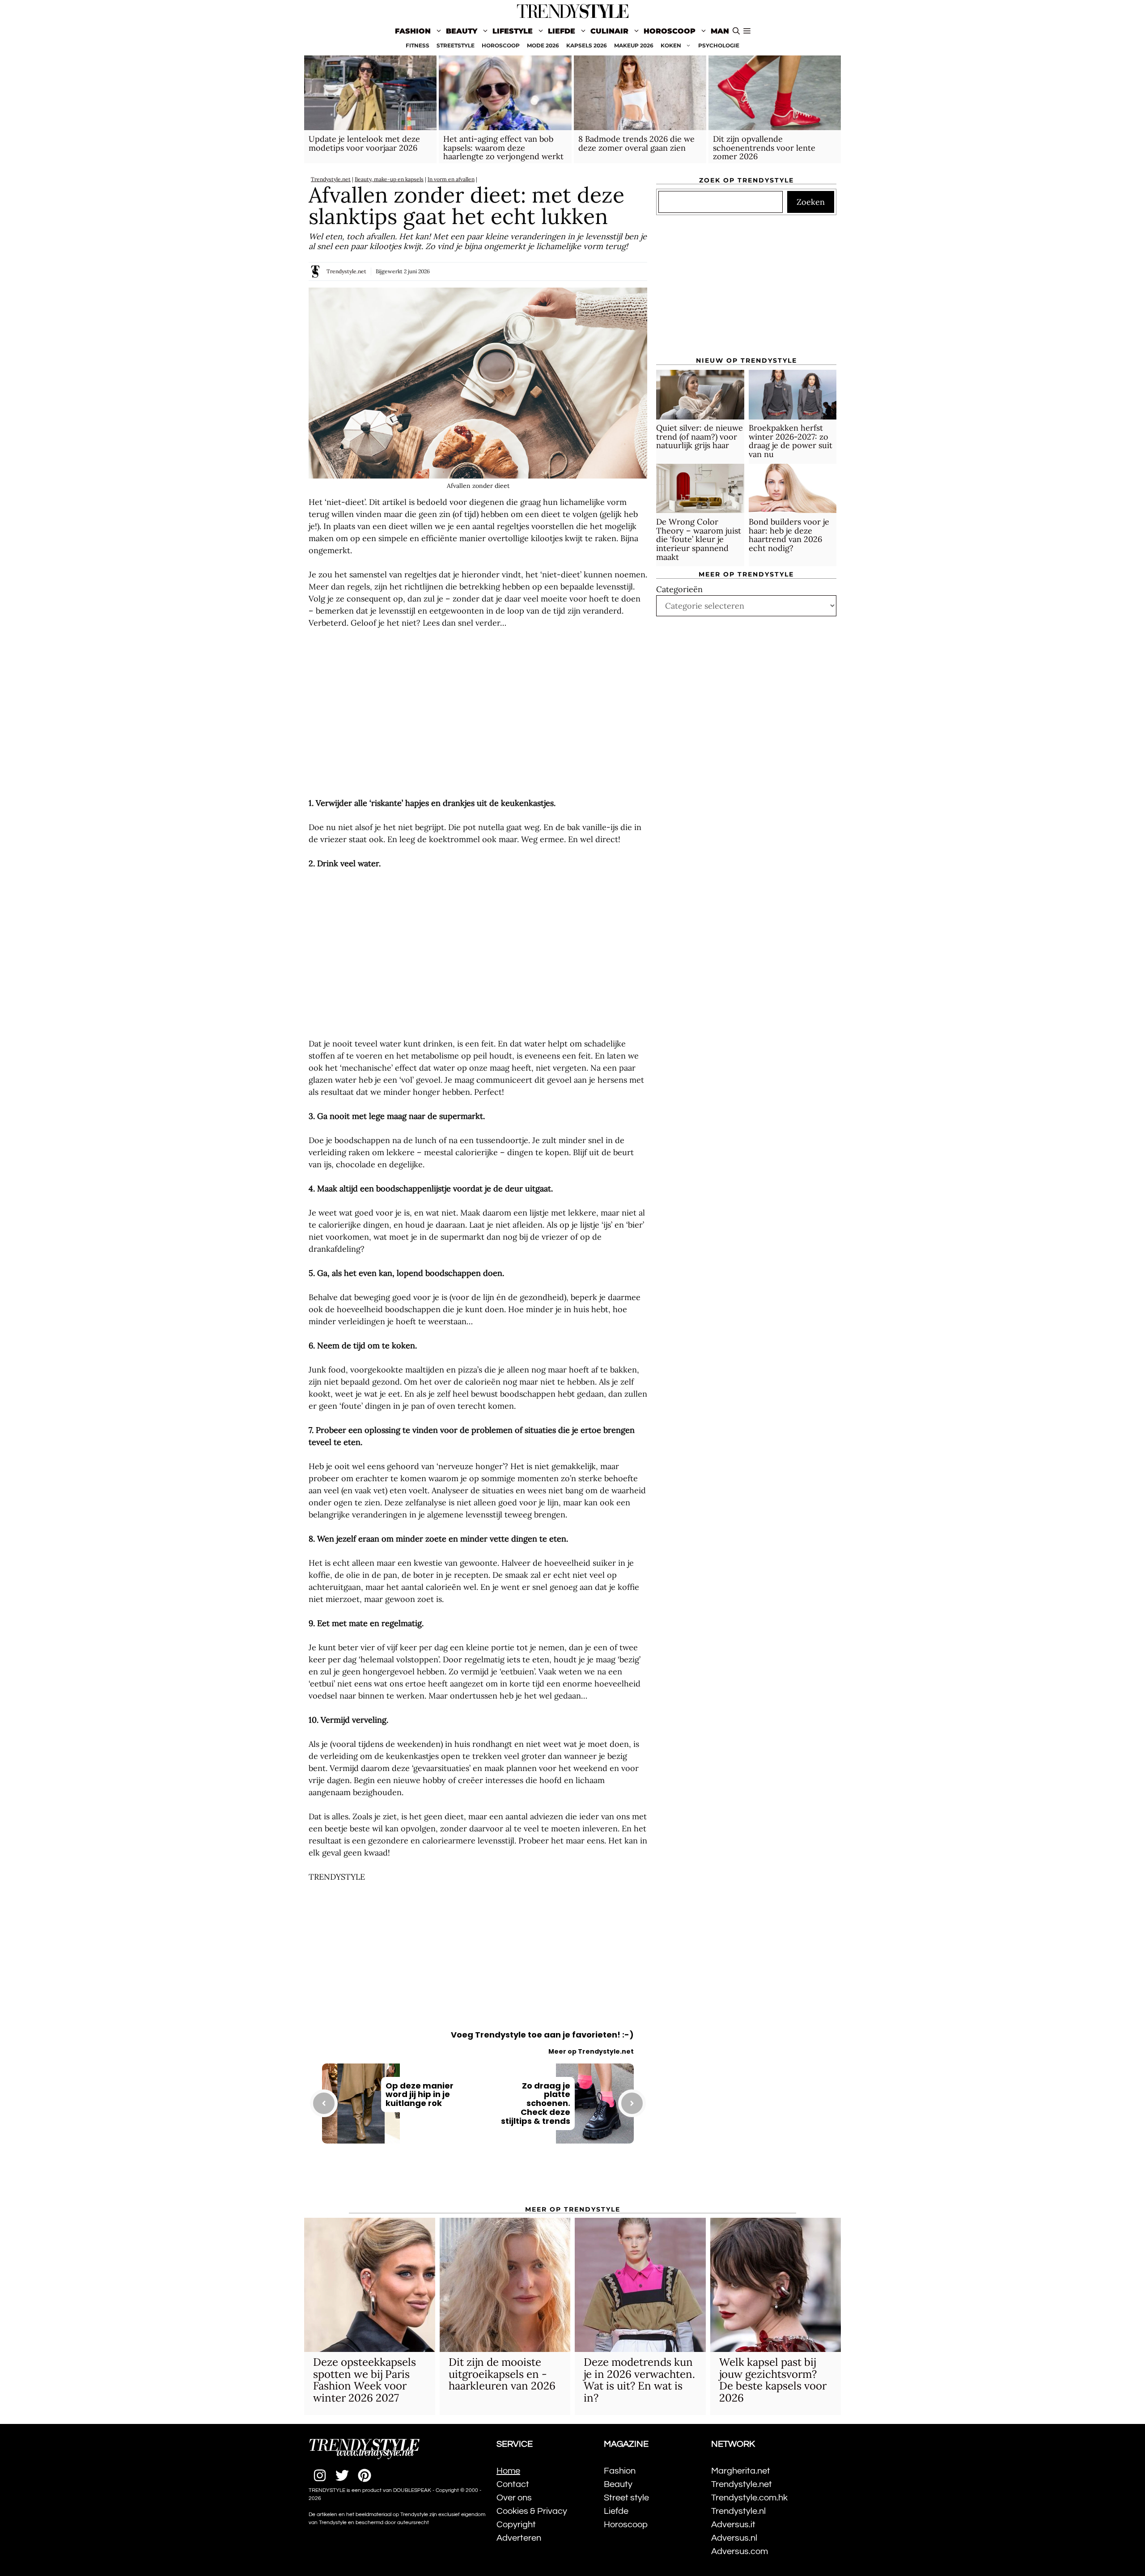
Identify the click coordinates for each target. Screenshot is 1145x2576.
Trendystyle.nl (738, 2511)
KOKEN (671, 45)
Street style (626, 2498)
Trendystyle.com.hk (749, 2498)
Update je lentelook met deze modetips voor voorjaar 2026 (364, 143)
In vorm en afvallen (451, 179)
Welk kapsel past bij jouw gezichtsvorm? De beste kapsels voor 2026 (773, 2380)
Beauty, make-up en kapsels (389, 179)
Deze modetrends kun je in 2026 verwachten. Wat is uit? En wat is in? (639, 2380)
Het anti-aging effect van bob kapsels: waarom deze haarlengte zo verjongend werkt (503, 148)
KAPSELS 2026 (587, 45)
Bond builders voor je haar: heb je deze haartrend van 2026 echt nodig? (789, 535)
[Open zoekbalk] (736, 31)
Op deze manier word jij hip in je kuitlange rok (420, 2095)
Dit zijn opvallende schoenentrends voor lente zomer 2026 (764, 148)
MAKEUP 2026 (634, 45)
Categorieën (679, 589)
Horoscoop (670, 31)
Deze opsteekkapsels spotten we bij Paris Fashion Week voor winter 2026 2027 (365, 2380)
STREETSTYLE (456, 45)
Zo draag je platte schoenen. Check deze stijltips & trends (536, 2103)
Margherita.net (741, 2471)
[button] (747, 31)
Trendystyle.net (331, 179)
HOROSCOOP (501, 45)
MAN (720, 31)
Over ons (514, 2498)
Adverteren (519, 2538)
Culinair (609, 31)
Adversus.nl (734, 2538)
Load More (478, 2180)
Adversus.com (740, 2551)
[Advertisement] (478, 713)
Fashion (413, 31)
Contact (513, 2484)
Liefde (562, 31)
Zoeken (811, 202)
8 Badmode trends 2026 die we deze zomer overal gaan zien (636, 143)
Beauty (462, 31)
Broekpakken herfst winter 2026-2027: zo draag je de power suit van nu (791, 441)
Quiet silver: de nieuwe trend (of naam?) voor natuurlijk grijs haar (700, 437)
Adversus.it (733, 2525)
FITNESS (418, 45)
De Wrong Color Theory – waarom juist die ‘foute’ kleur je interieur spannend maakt (699, 539)
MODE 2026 (543, 45)
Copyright (516, 2525)
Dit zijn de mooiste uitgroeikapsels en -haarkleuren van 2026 (502, 2374)
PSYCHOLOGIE (719, 45)
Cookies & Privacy (532, 2511)
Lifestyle (513, 31)
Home (508, 2471)
